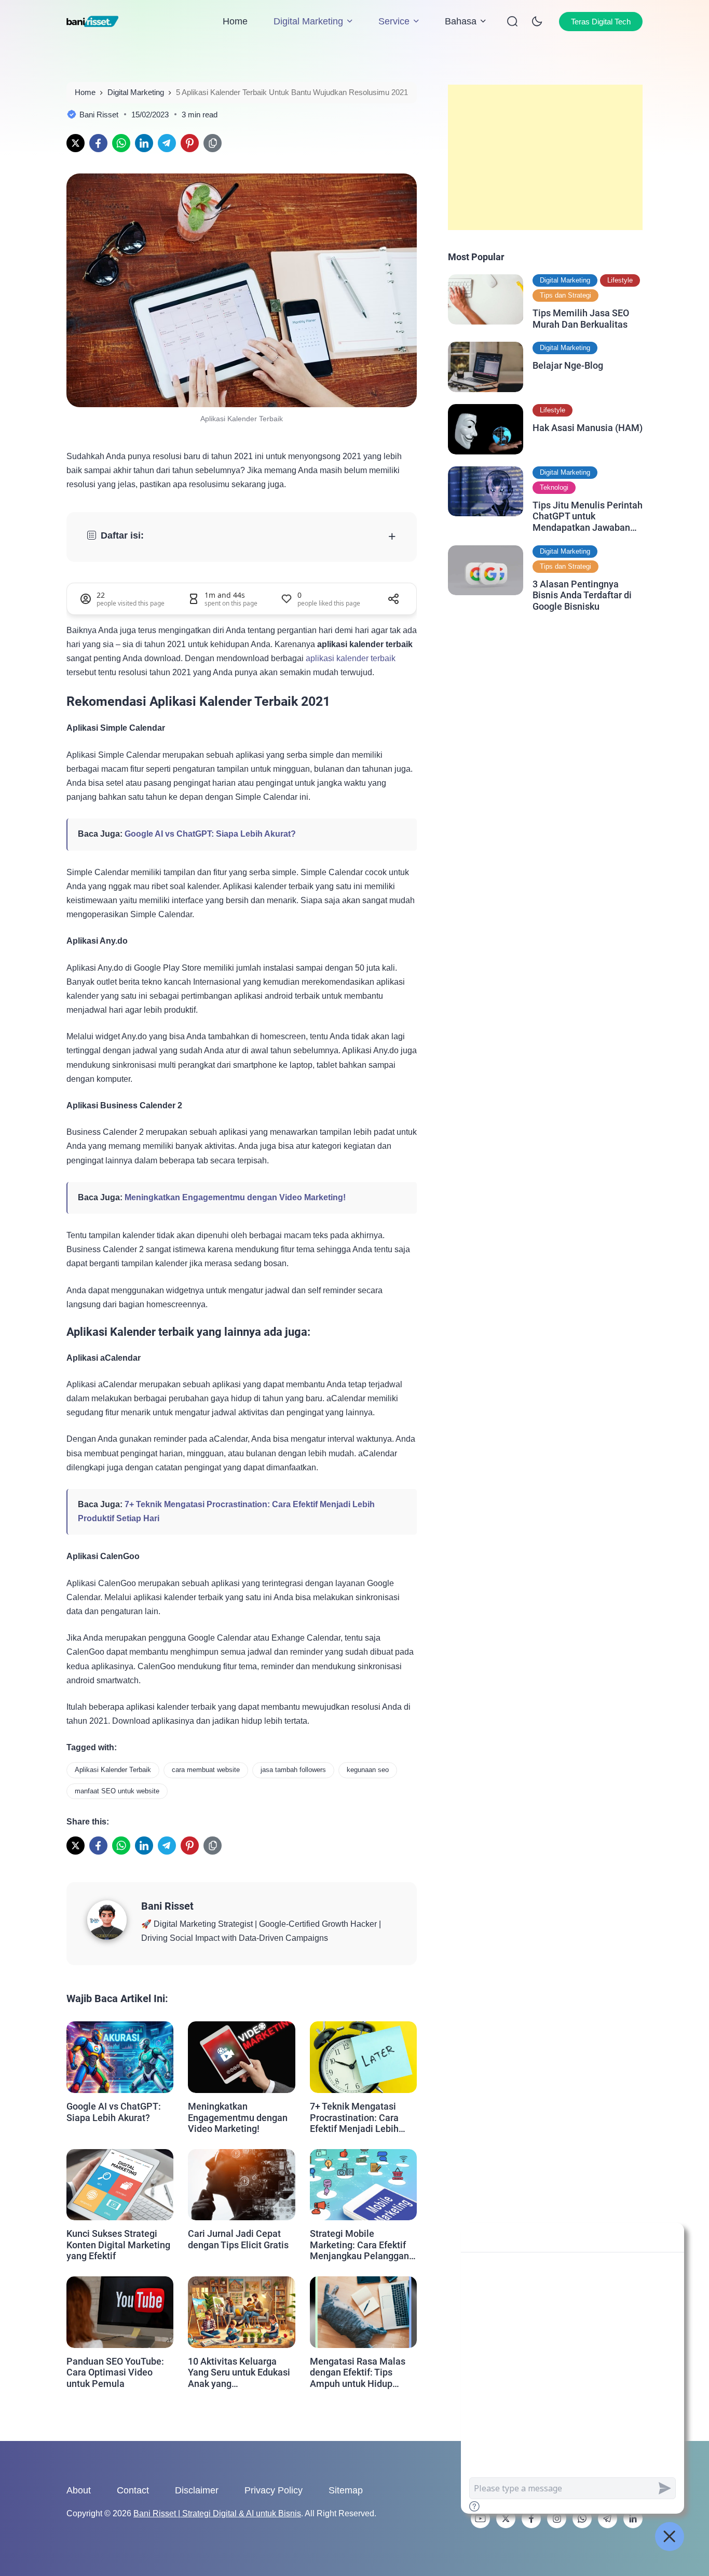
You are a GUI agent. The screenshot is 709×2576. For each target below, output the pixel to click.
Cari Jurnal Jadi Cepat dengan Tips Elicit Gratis (238, 2239)
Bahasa (461, 21)
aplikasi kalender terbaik (351, 658)
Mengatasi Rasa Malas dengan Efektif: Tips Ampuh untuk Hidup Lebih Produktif (358, 2373)
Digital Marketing (308, 21)
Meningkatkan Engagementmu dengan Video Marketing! (235, 1197)
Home (235, 21)
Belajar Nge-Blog (568, 365)
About (79, 2490)
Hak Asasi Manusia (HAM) (588, 428)
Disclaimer (197, 2490)
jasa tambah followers (293, 1770)
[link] (76, 143)
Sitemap (346, 2490)
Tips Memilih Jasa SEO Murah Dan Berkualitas (581, 319)
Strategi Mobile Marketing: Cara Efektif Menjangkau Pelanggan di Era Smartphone (359, 2245)
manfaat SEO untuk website (117, 1791)
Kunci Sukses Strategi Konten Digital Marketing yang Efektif (118, 2245)
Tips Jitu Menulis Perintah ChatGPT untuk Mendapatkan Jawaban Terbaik (588, 516)
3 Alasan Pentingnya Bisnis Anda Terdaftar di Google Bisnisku (582, 595)
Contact (133, 2490)
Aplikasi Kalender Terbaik (113, 1770)
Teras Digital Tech (601, 22)
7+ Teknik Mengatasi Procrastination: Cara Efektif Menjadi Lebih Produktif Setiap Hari (354, 2118)
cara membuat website (206, 1770)
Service (394, 21)
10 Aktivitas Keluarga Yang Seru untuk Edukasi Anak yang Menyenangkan (239, 2373)
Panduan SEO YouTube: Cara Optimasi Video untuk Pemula (115, 2372)
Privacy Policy (274, 2490)
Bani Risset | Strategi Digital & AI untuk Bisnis (217, 2513)
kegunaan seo (368, 1770)
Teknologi (554, 487)
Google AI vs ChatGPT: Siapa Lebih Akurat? (210, 834)
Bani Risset (167, 1906)
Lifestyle (620, 280)
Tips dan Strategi (565, 295)
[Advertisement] (545, 157)
